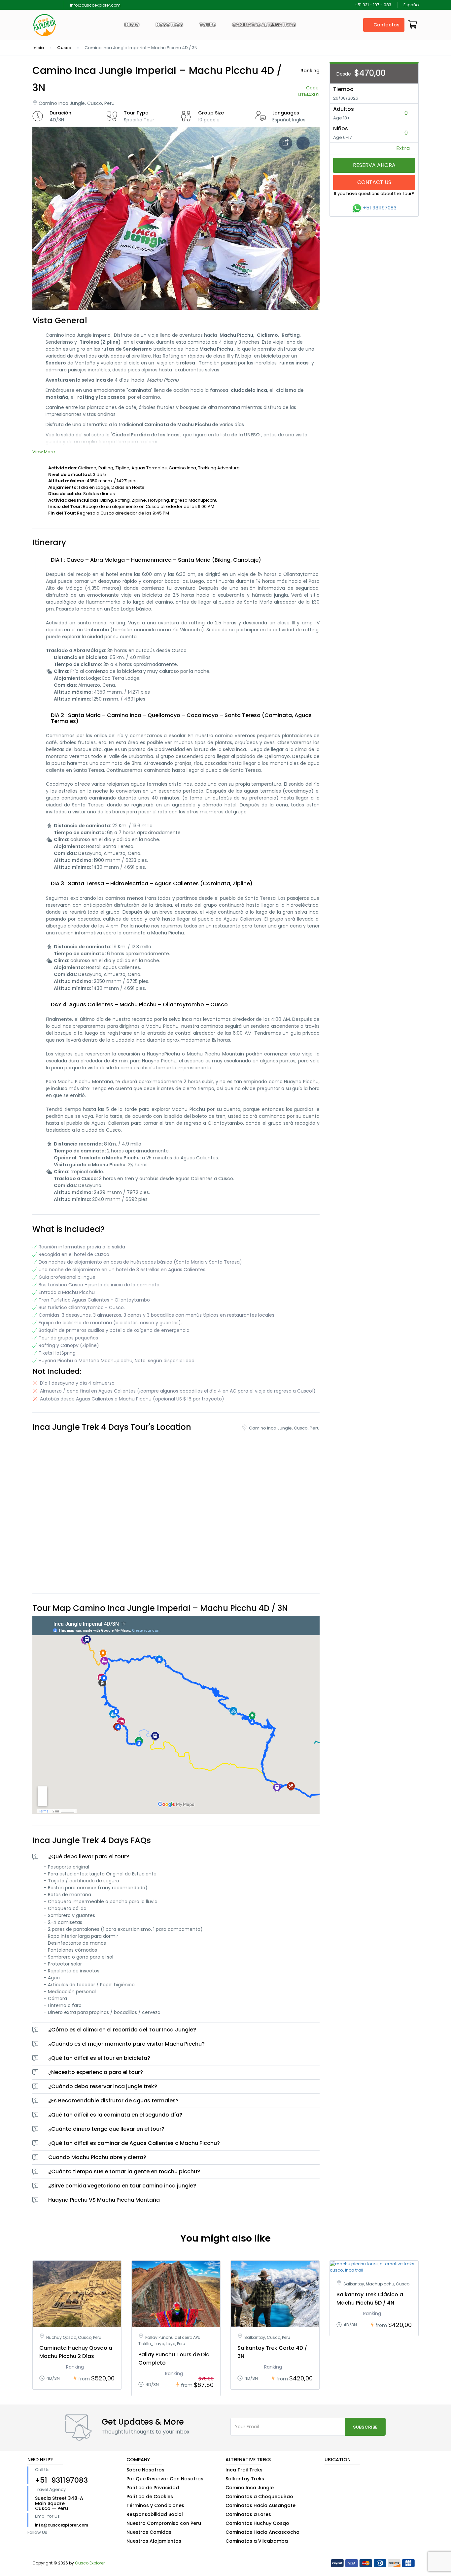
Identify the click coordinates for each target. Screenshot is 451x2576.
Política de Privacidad (153, 2488)
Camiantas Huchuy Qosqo (257, 2523)
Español (412, 5)
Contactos (386, 25)
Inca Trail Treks (244, 2470)
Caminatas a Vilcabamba (257, 2541)
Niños (341, 128)
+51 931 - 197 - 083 (373, 5)
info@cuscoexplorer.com (95, 5)
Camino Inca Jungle (250, 2488)
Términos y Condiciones (155, 2505)
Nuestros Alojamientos (154, 2541)
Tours (208, 25)
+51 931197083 (380, 208)
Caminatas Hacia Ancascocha (262, 2532)
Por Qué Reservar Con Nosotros (165, 2479)
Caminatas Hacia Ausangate (260, 2505)
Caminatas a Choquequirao (259, 2497)
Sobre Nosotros (145, 2470)
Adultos (344, 109)
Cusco (64, 48)
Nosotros (169, 25)
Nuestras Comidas (149, 2532)
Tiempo (343, 89)
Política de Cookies (150, 2497)
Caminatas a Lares (248, 2514)
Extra (404, 148)
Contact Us (374, 182)
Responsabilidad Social (155, 2514)
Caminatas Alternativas (264, 25)
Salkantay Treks (245, 2479)
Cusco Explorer (90, 2563)
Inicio (132, 25)
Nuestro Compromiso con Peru (164, 2523)
